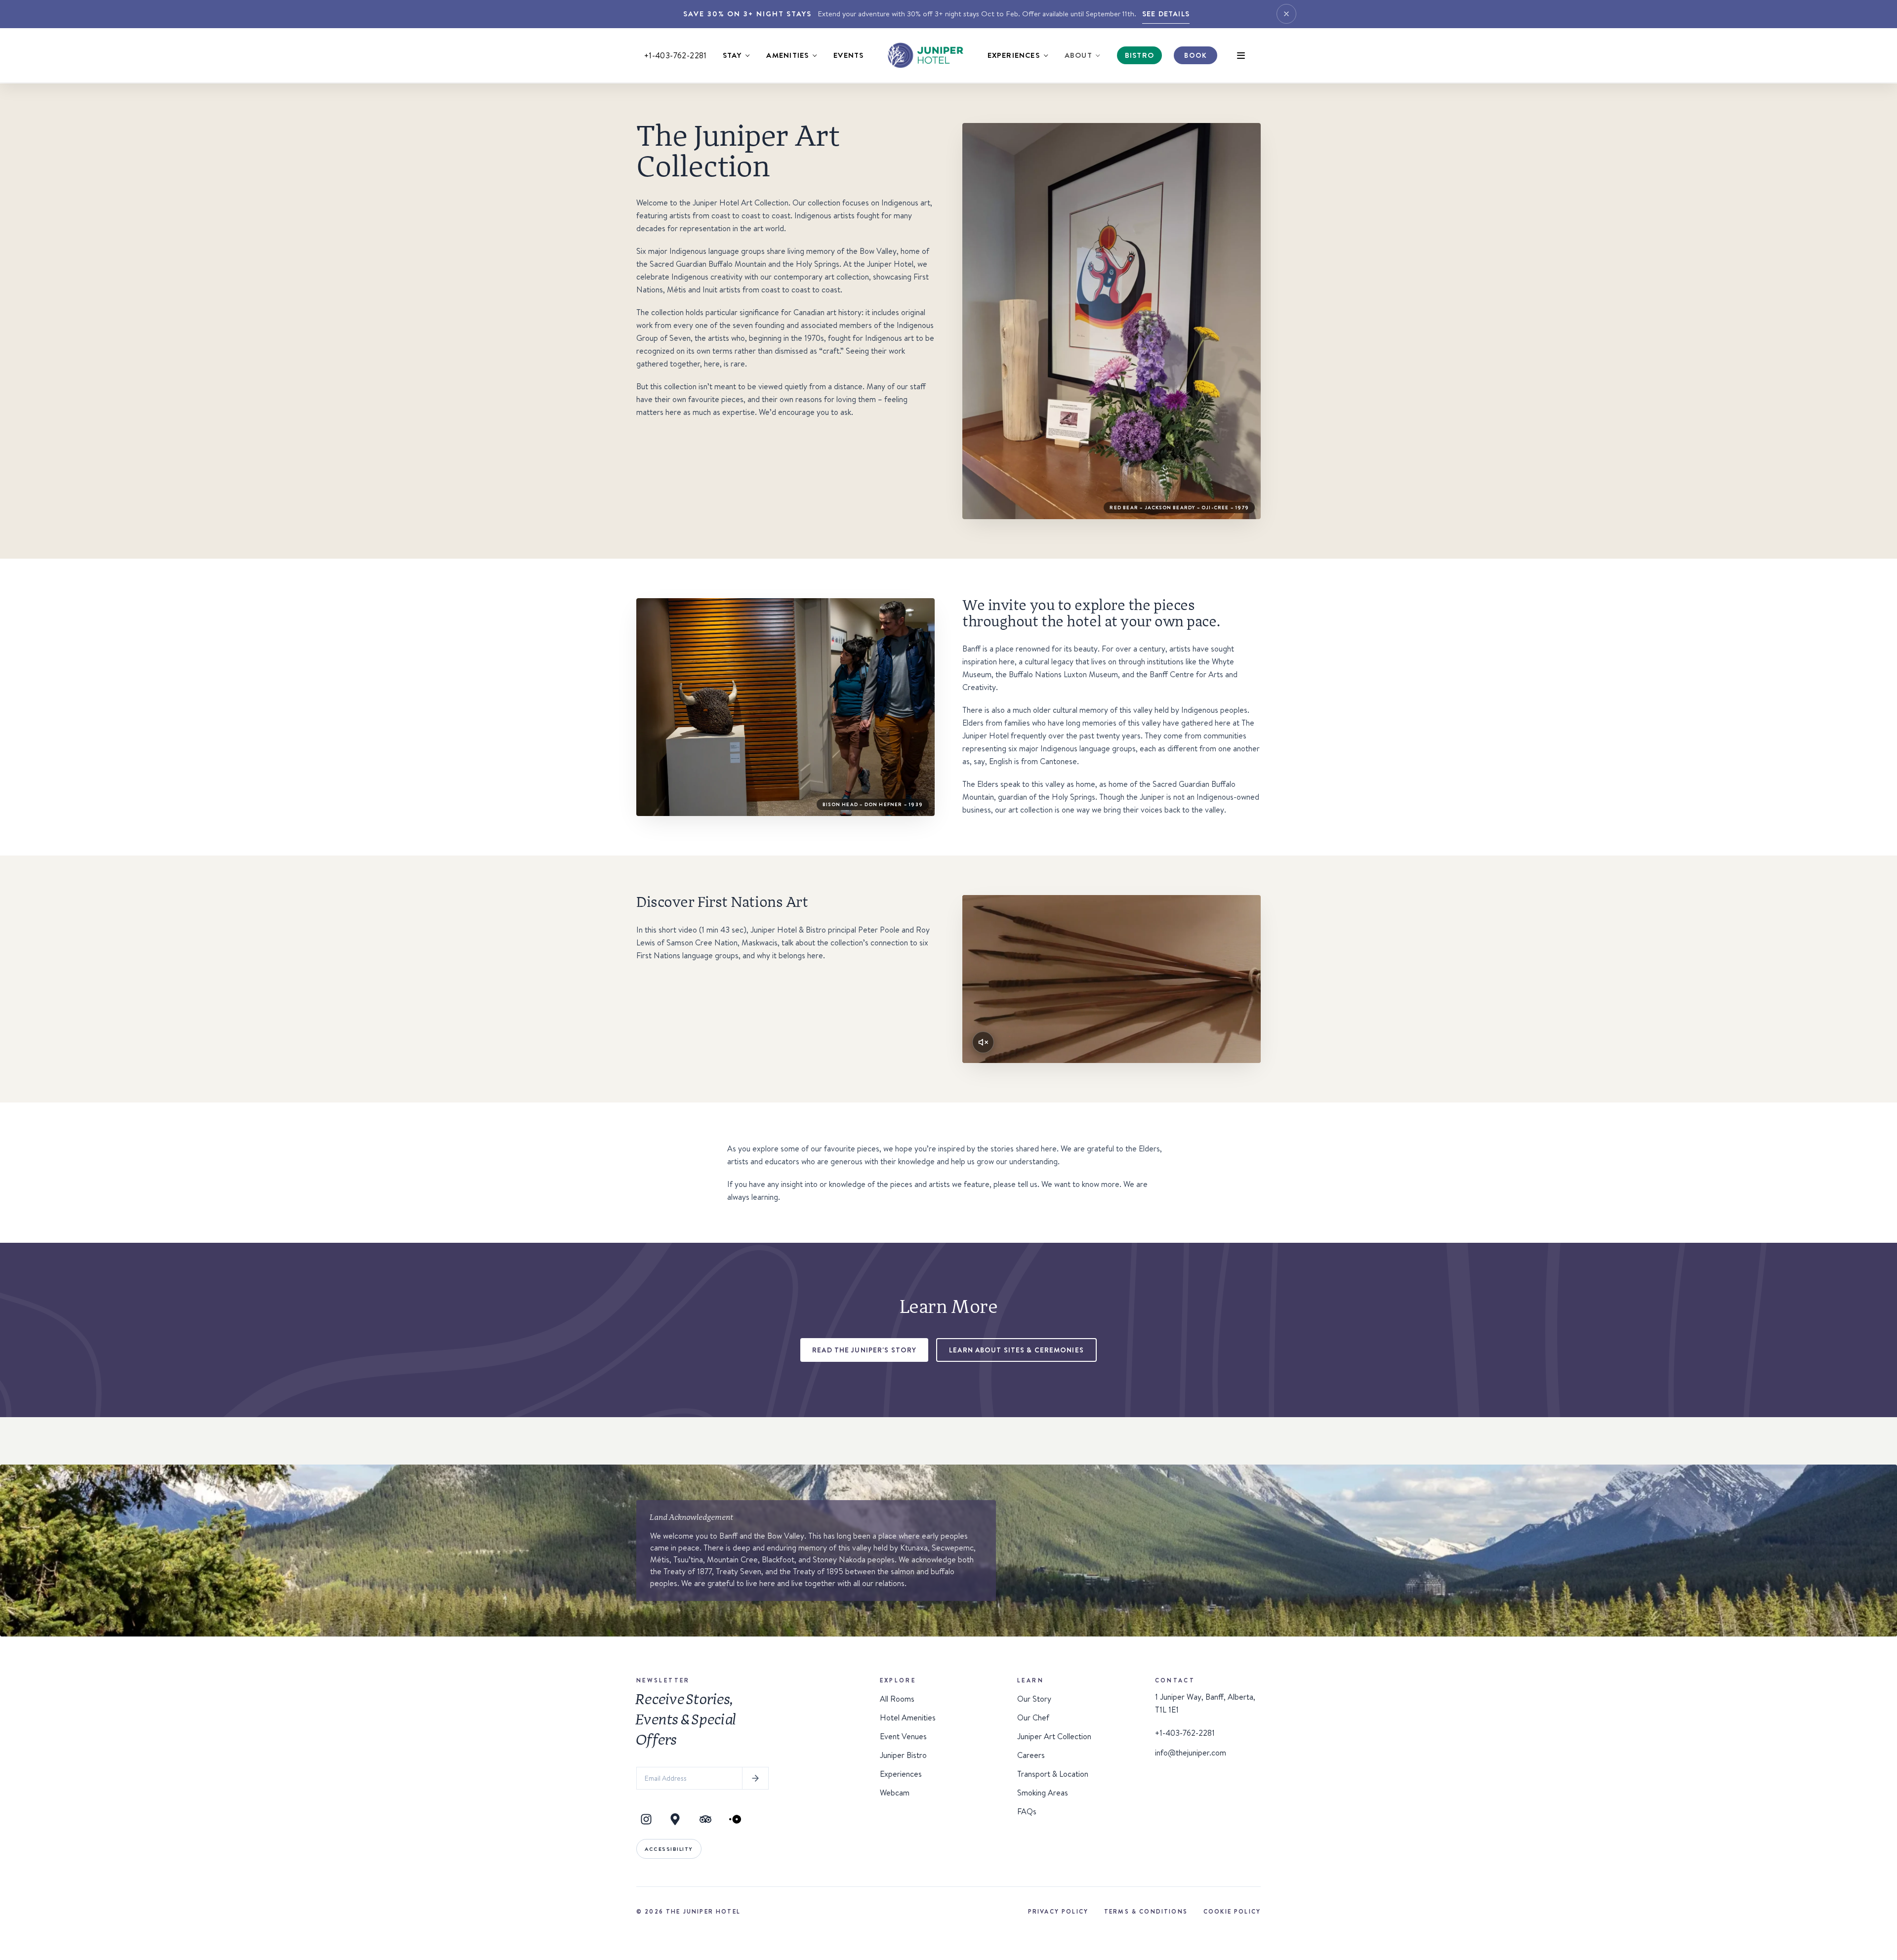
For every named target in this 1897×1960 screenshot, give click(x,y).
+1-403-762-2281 (676, 55)
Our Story (1034, 1699)
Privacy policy (1058, 1911)
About (1078, 55)
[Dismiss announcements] (1286, 14)
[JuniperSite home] (925, 55)
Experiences (1014, 55)
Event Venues (903, 1736)
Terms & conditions (1146, 1911)
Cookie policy (1232, 1911)
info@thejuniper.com (1191, 1753)
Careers (1031, 1755)
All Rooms (897, 1699)
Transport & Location (1053, 1774)
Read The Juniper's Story (864, 1350)
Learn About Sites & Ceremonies (1016, 1350)
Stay (732, 55)
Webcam (895, 1793)
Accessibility (669, 1849)
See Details (1166, 14)
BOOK (1195, 55)
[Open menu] (1241, 55)
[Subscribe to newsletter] (755, 1778)
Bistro (1139, 55)
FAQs (1027, 1811)
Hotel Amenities (908, 1717)
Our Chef (1033, 1717)
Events (848, 55)
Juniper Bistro (903, 1755)
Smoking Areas (1043, 1793)
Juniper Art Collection (1054, 1736)
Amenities (787, 55)
